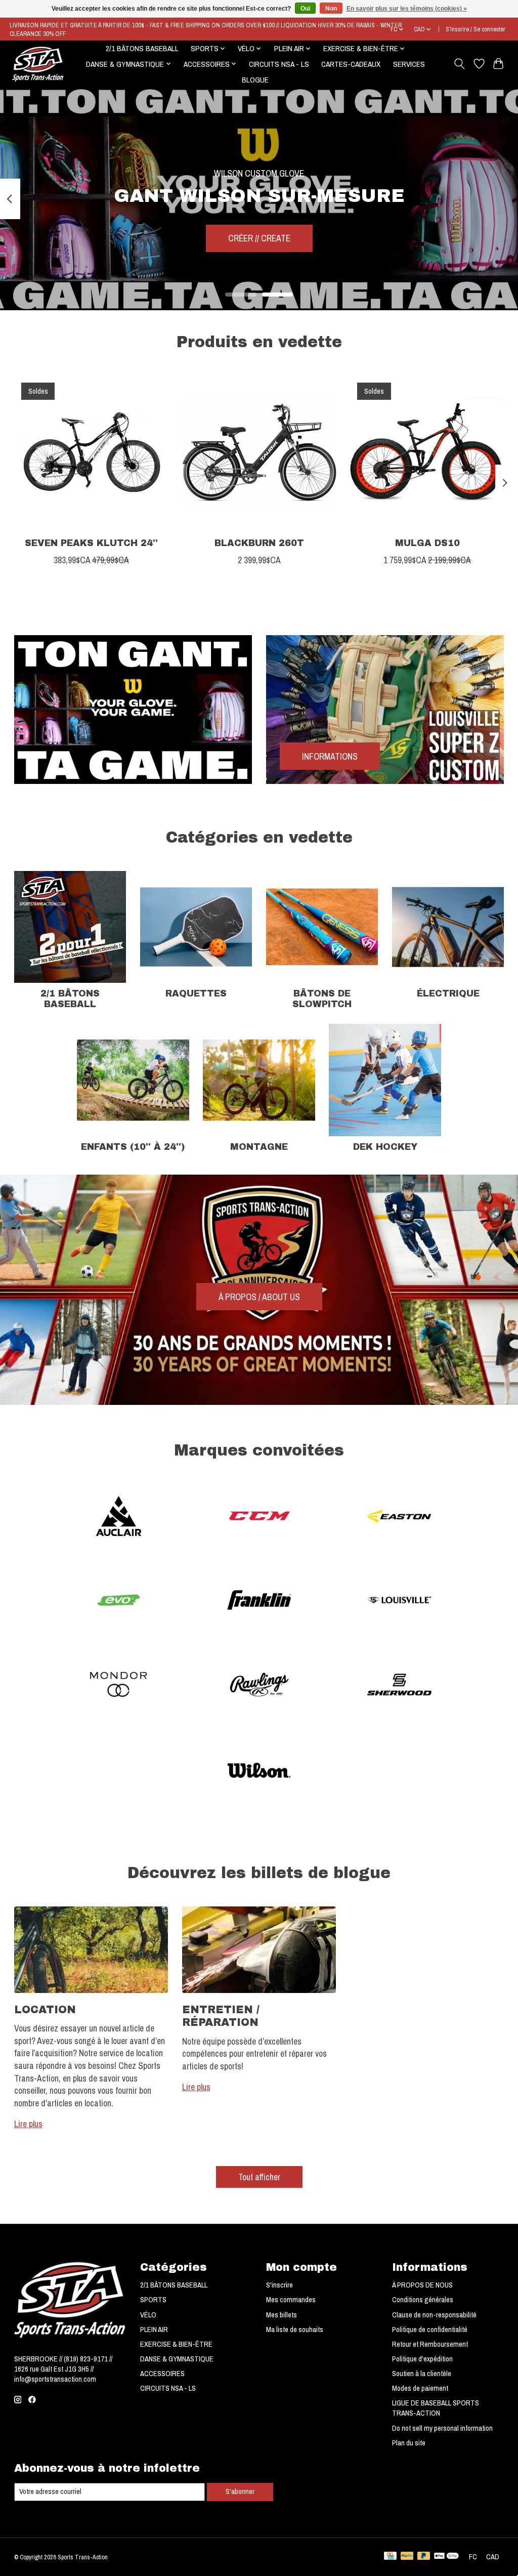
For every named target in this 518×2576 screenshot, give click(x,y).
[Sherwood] (400, 1686)
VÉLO (148, 2315)
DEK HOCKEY (385, 1147)
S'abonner (240, 2491)
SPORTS (153, 2300)
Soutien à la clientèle (422, 2374)
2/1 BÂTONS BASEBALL (142, 48)
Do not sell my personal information (442, 2428)
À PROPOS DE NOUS (422, 2285)
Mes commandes (291, 2300)
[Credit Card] (390, 2557)
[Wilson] (259, 1770)
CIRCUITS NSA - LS (279, 64)
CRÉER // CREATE (259, 239)
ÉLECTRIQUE (448, 994)
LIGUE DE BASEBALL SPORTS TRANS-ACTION (436, 2408)
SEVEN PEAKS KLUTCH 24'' (91, 543)
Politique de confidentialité (430, 2330)
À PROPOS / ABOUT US (259, 1297)
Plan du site (409, 2443)
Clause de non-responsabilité (434, 2315)
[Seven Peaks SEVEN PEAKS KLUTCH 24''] (91, 453)
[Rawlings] (259, 1686)
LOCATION (45, 2009)
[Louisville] (400, 1602)
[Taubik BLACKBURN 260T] (259, 453)
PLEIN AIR (154, 2330)
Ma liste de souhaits (295, 2330)
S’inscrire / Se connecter (476, 29)
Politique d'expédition (422, 2359)
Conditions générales (423, 2300)
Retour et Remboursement (430, 2344)
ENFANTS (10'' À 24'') (133, 1147)
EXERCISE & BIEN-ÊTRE (176, 2344)
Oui (305, 9)
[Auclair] (119, 1517)
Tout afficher (259, 2177)
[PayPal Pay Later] (424, 2557)
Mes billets (282, 2315)
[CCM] (259, 1517)
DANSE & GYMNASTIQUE (177, 2359)
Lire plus (28, 2124)
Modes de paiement (420, 2388)
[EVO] (119, 1602)
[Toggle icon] (459, 64)
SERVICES (409, 64)
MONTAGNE (259, 1147)
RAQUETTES (196, 994)
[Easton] (400, 1517)
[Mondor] (119, 1686)
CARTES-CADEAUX (351, 64)
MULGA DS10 (427, 543)
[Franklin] (259, 1602)
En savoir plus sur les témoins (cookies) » (407, 9)
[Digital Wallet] (446, 2557)
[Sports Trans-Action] (38, 64)
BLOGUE (255, 80)
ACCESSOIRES (162, 2374)
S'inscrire (279, 2285)
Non (331, 9)
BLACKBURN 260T (259, 543)
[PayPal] (407, 2557)
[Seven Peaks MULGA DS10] (427, 453)
